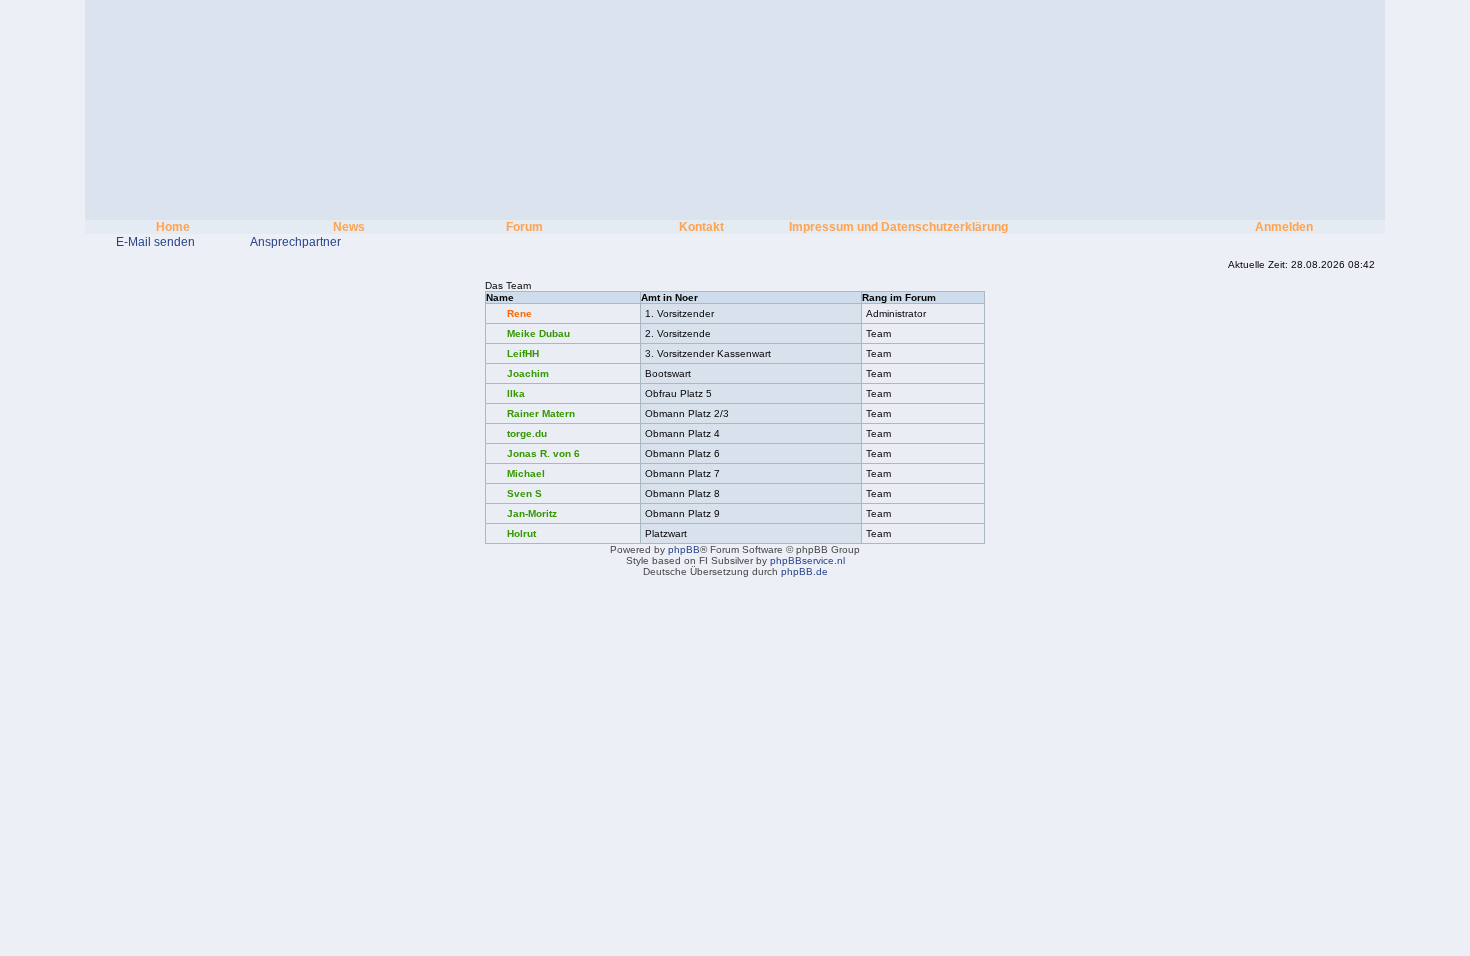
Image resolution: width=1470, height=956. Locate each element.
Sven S (524, 493)
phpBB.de (804, 571)
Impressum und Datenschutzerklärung (898, 227)
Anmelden (1284, 227)
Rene (519, 313)
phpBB (684, 549)
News (349, 227)
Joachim (528, 373)
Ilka (516, 393)
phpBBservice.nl (807, 560)
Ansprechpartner (295, 242)
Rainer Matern (541, 413)
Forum (524, 227)
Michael (526, 473)
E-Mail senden (155, 242)
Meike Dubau (538, 333)
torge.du (527, 433)
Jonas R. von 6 (543, 453)
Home (173, 227)
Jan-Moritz (532, 513)
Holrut (521, 533)
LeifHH (523, 353)
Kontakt (701, 227)
